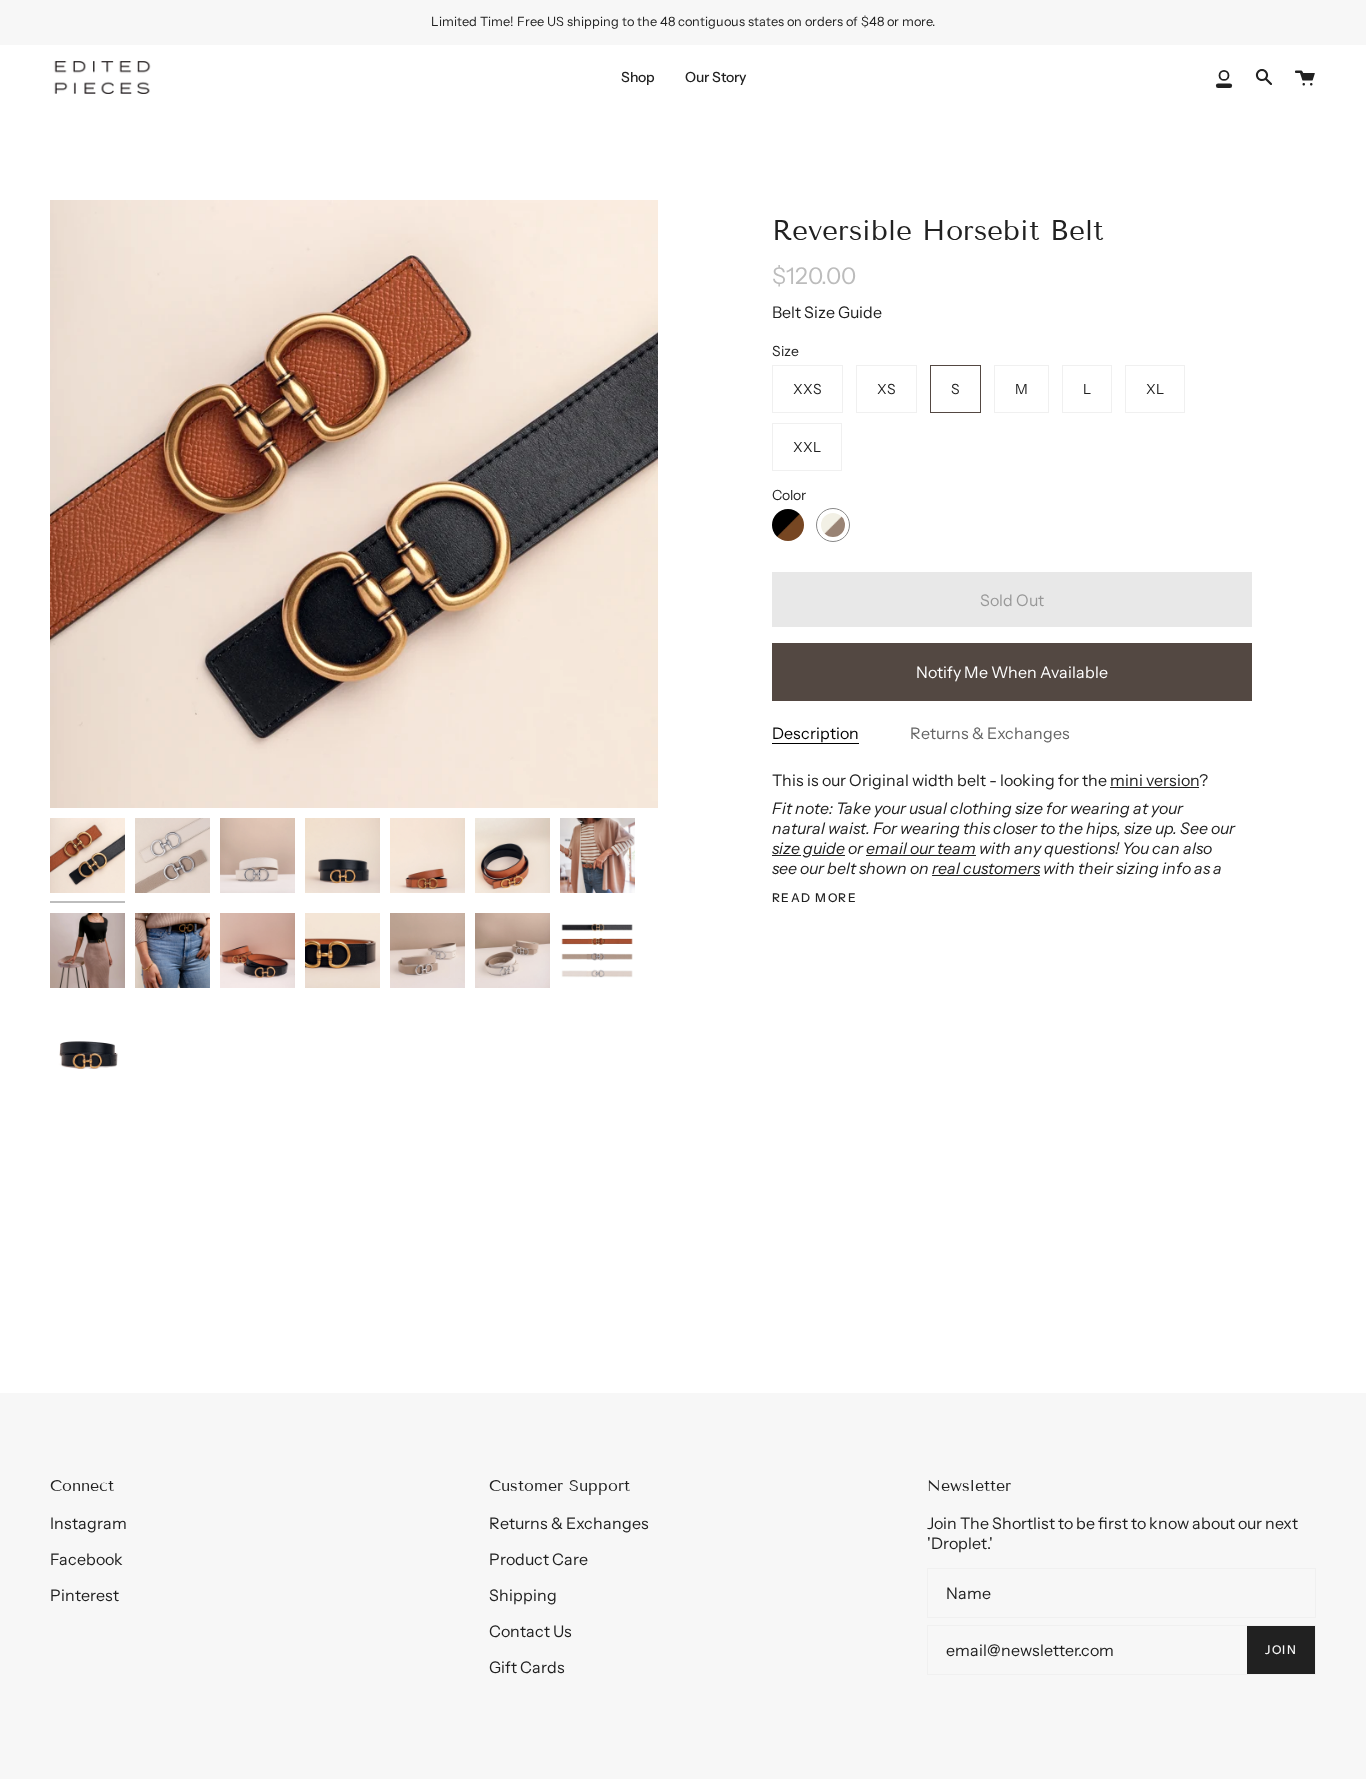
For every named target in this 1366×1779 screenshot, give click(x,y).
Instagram (88, 1523)
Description (815, 733)
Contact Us (530, 1631)
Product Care (538, 1559)
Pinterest (84, 1595)
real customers (986, 868)
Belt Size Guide (827, 312)
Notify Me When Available (1012, 672)
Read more (814, 898)
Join (1281, 1649)
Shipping (523, 1595)
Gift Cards (527, 1667)
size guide (808, 848)
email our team (921, 848)
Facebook (86, 1559)
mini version (1154, 780)
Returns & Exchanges (990, 733)
